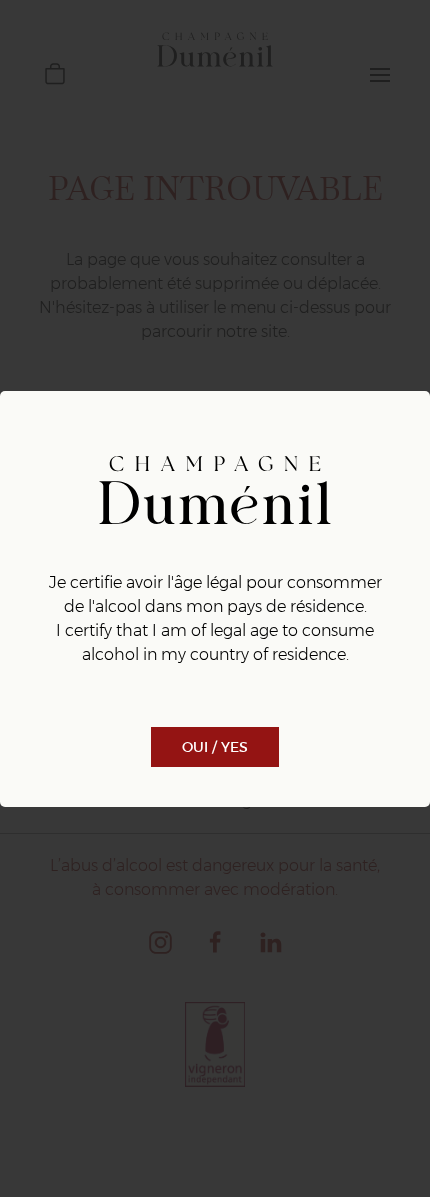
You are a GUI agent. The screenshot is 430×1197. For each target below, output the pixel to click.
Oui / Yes (215, 747)
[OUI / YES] (215, 725)
